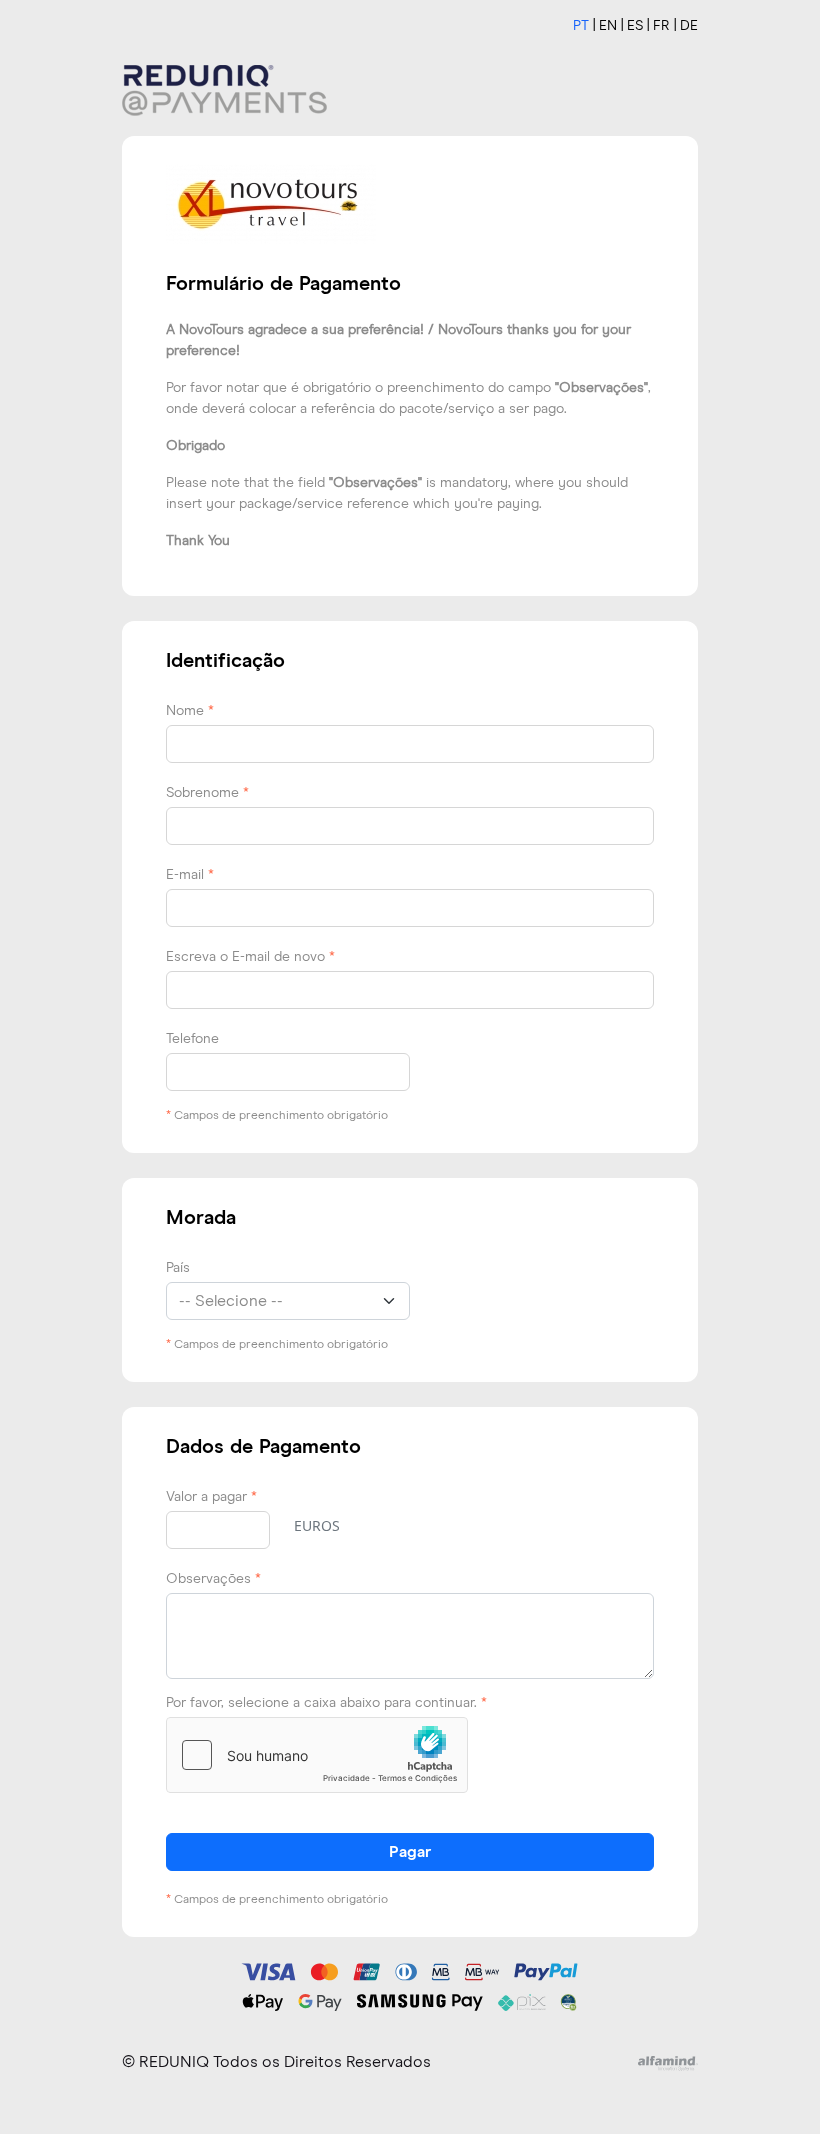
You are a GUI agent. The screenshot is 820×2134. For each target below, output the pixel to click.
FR (661, 26)
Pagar (410, 1852)
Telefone (192, 1039)
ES (635, 26)
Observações (213, 1579)
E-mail (190, 875)
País (178, 1268)
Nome (190, 711)
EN (608, 26)
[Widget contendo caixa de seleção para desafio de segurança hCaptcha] (317, 1755)
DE (689, 26)
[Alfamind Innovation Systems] (668, 2062)
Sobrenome (207, 793)
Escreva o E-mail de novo (250, 957)
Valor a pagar (211, 1497)
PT (581, 26)
